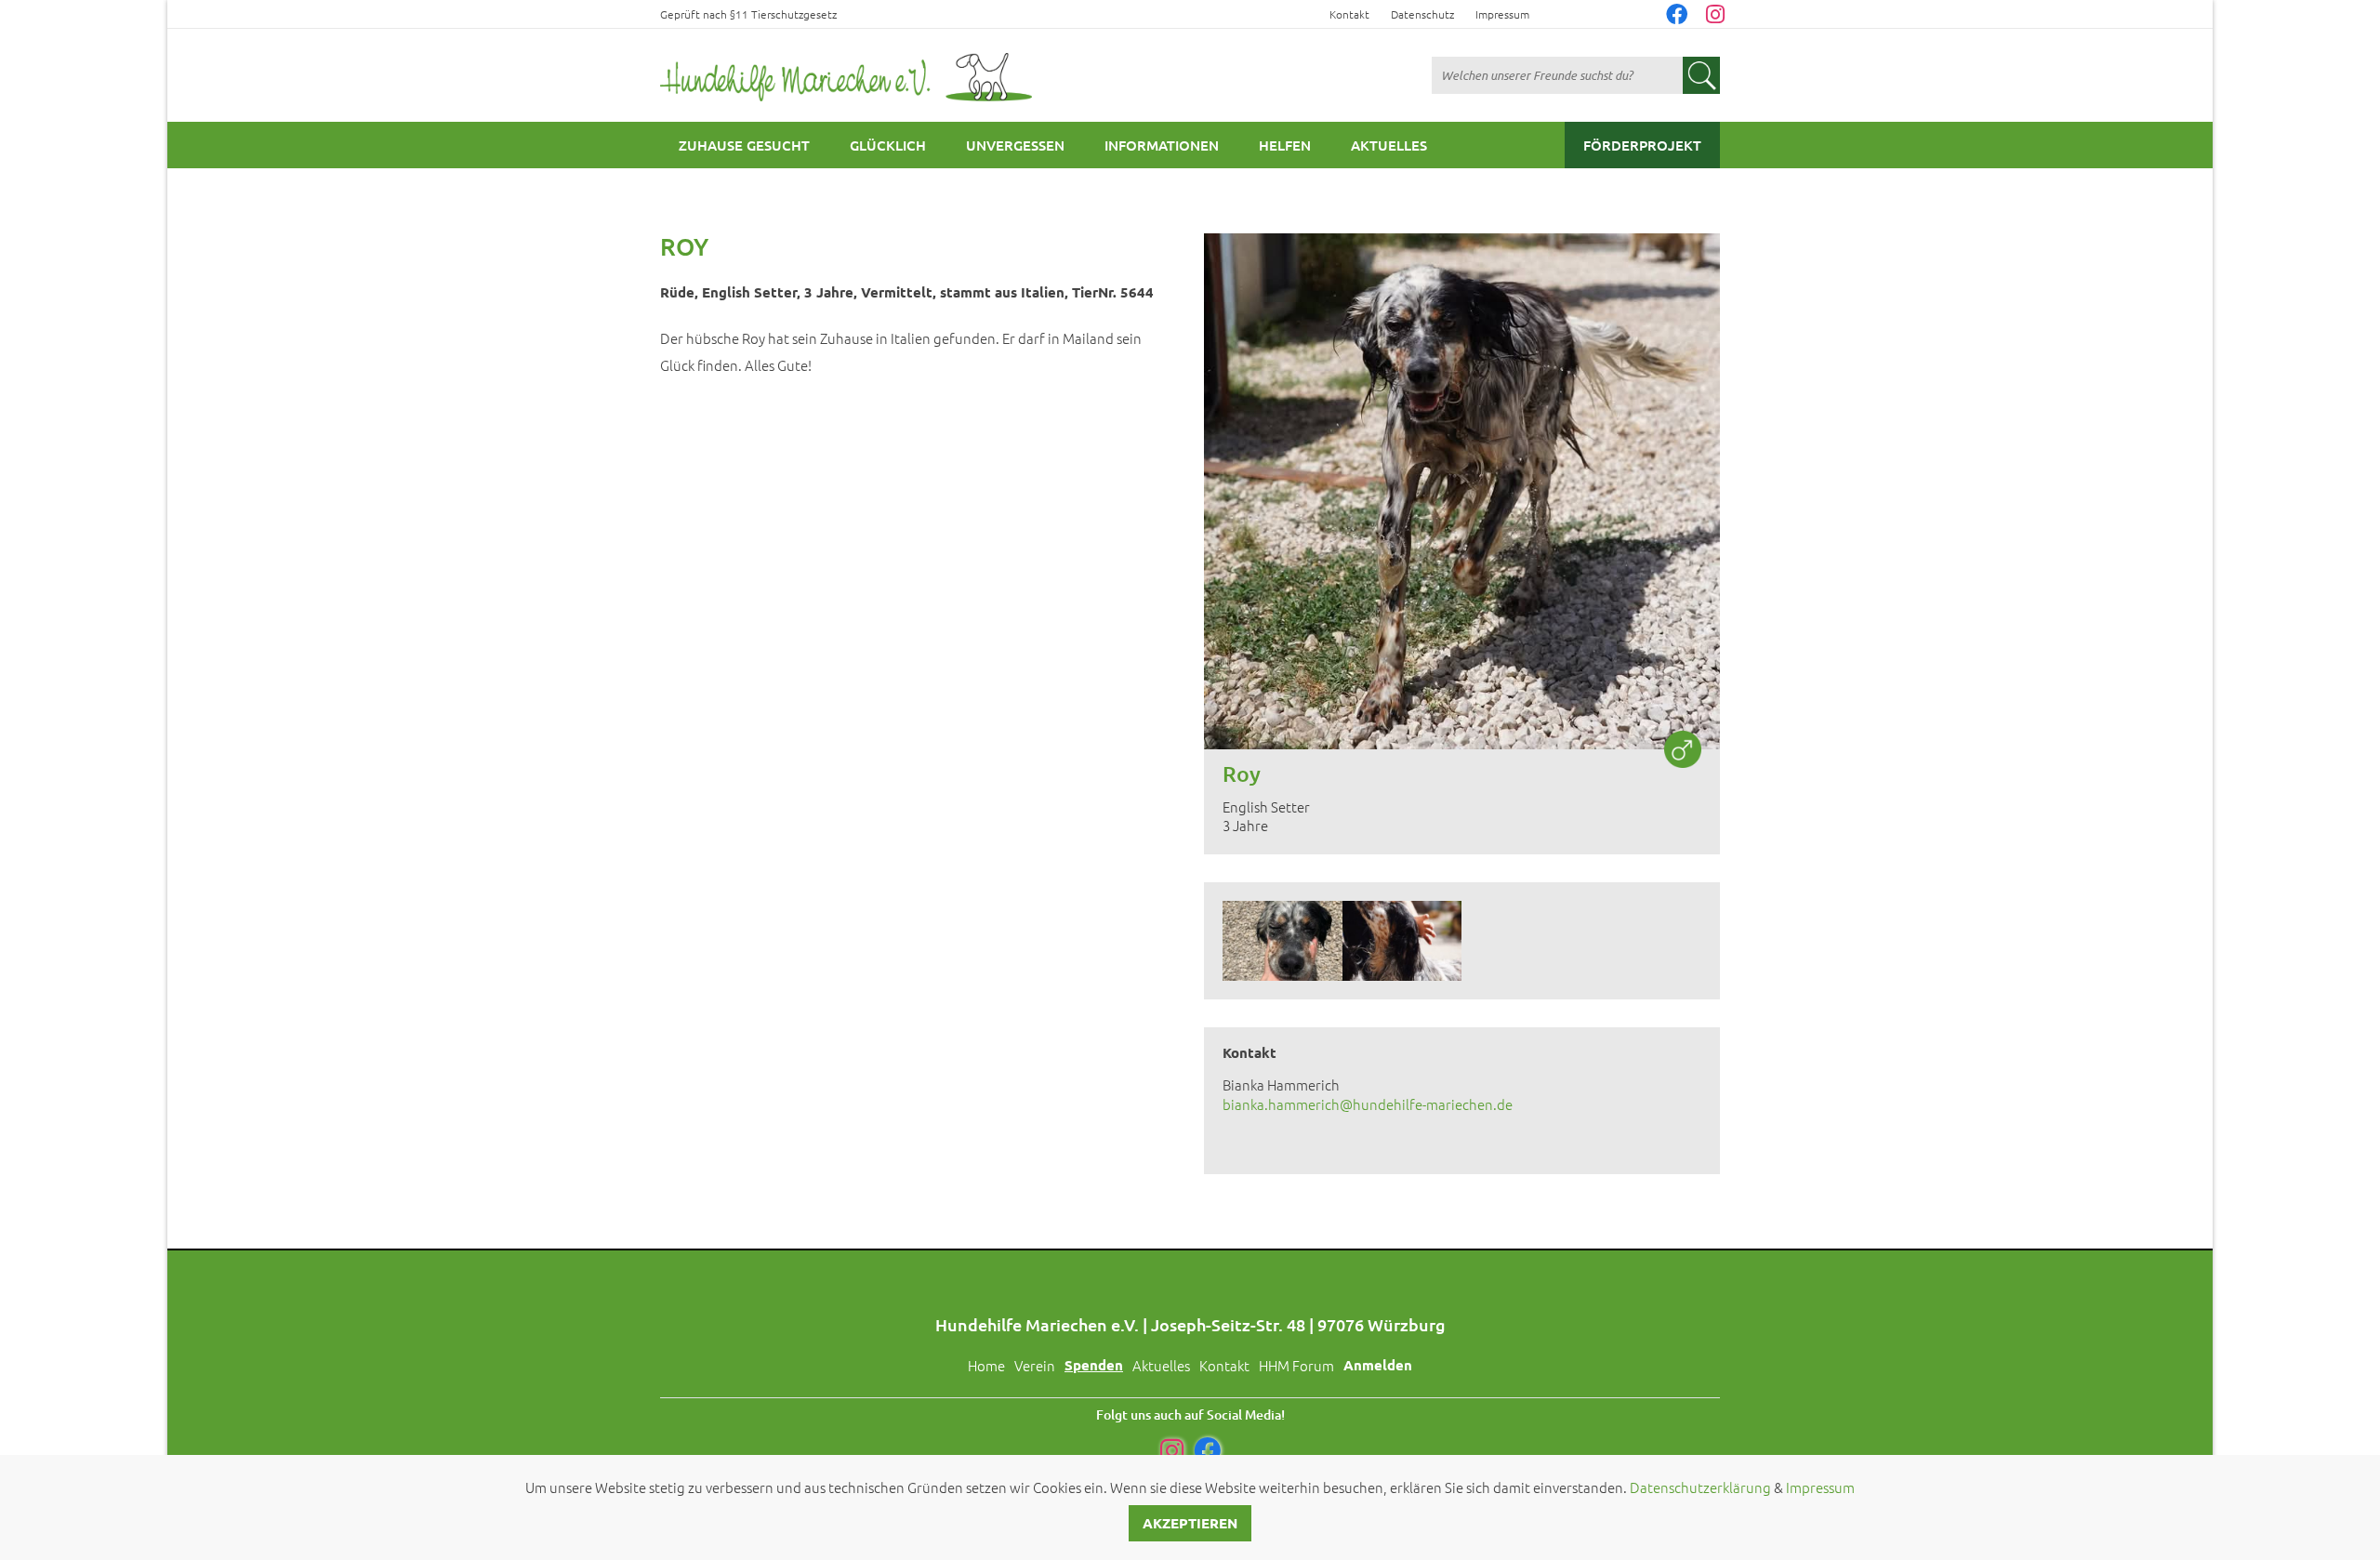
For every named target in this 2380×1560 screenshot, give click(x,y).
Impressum (1502, 14)
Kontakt (1349, 14)
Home (986, 1365)
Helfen (1285, 145)
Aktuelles (1389, 145)
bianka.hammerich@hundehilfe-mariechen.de (1368, 1104)
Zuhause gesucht (744, 145)
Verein (1035, 1365)
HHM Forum (1296, 1365)
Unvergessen (1015, 145)
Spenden (1094, 1365)
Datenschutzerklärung (1700, 1487)
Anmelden (1378, 1365)
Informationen (1162, 145)
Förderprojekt (1642, 145)
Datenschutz (1422, 14)
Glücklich (888, 145)
